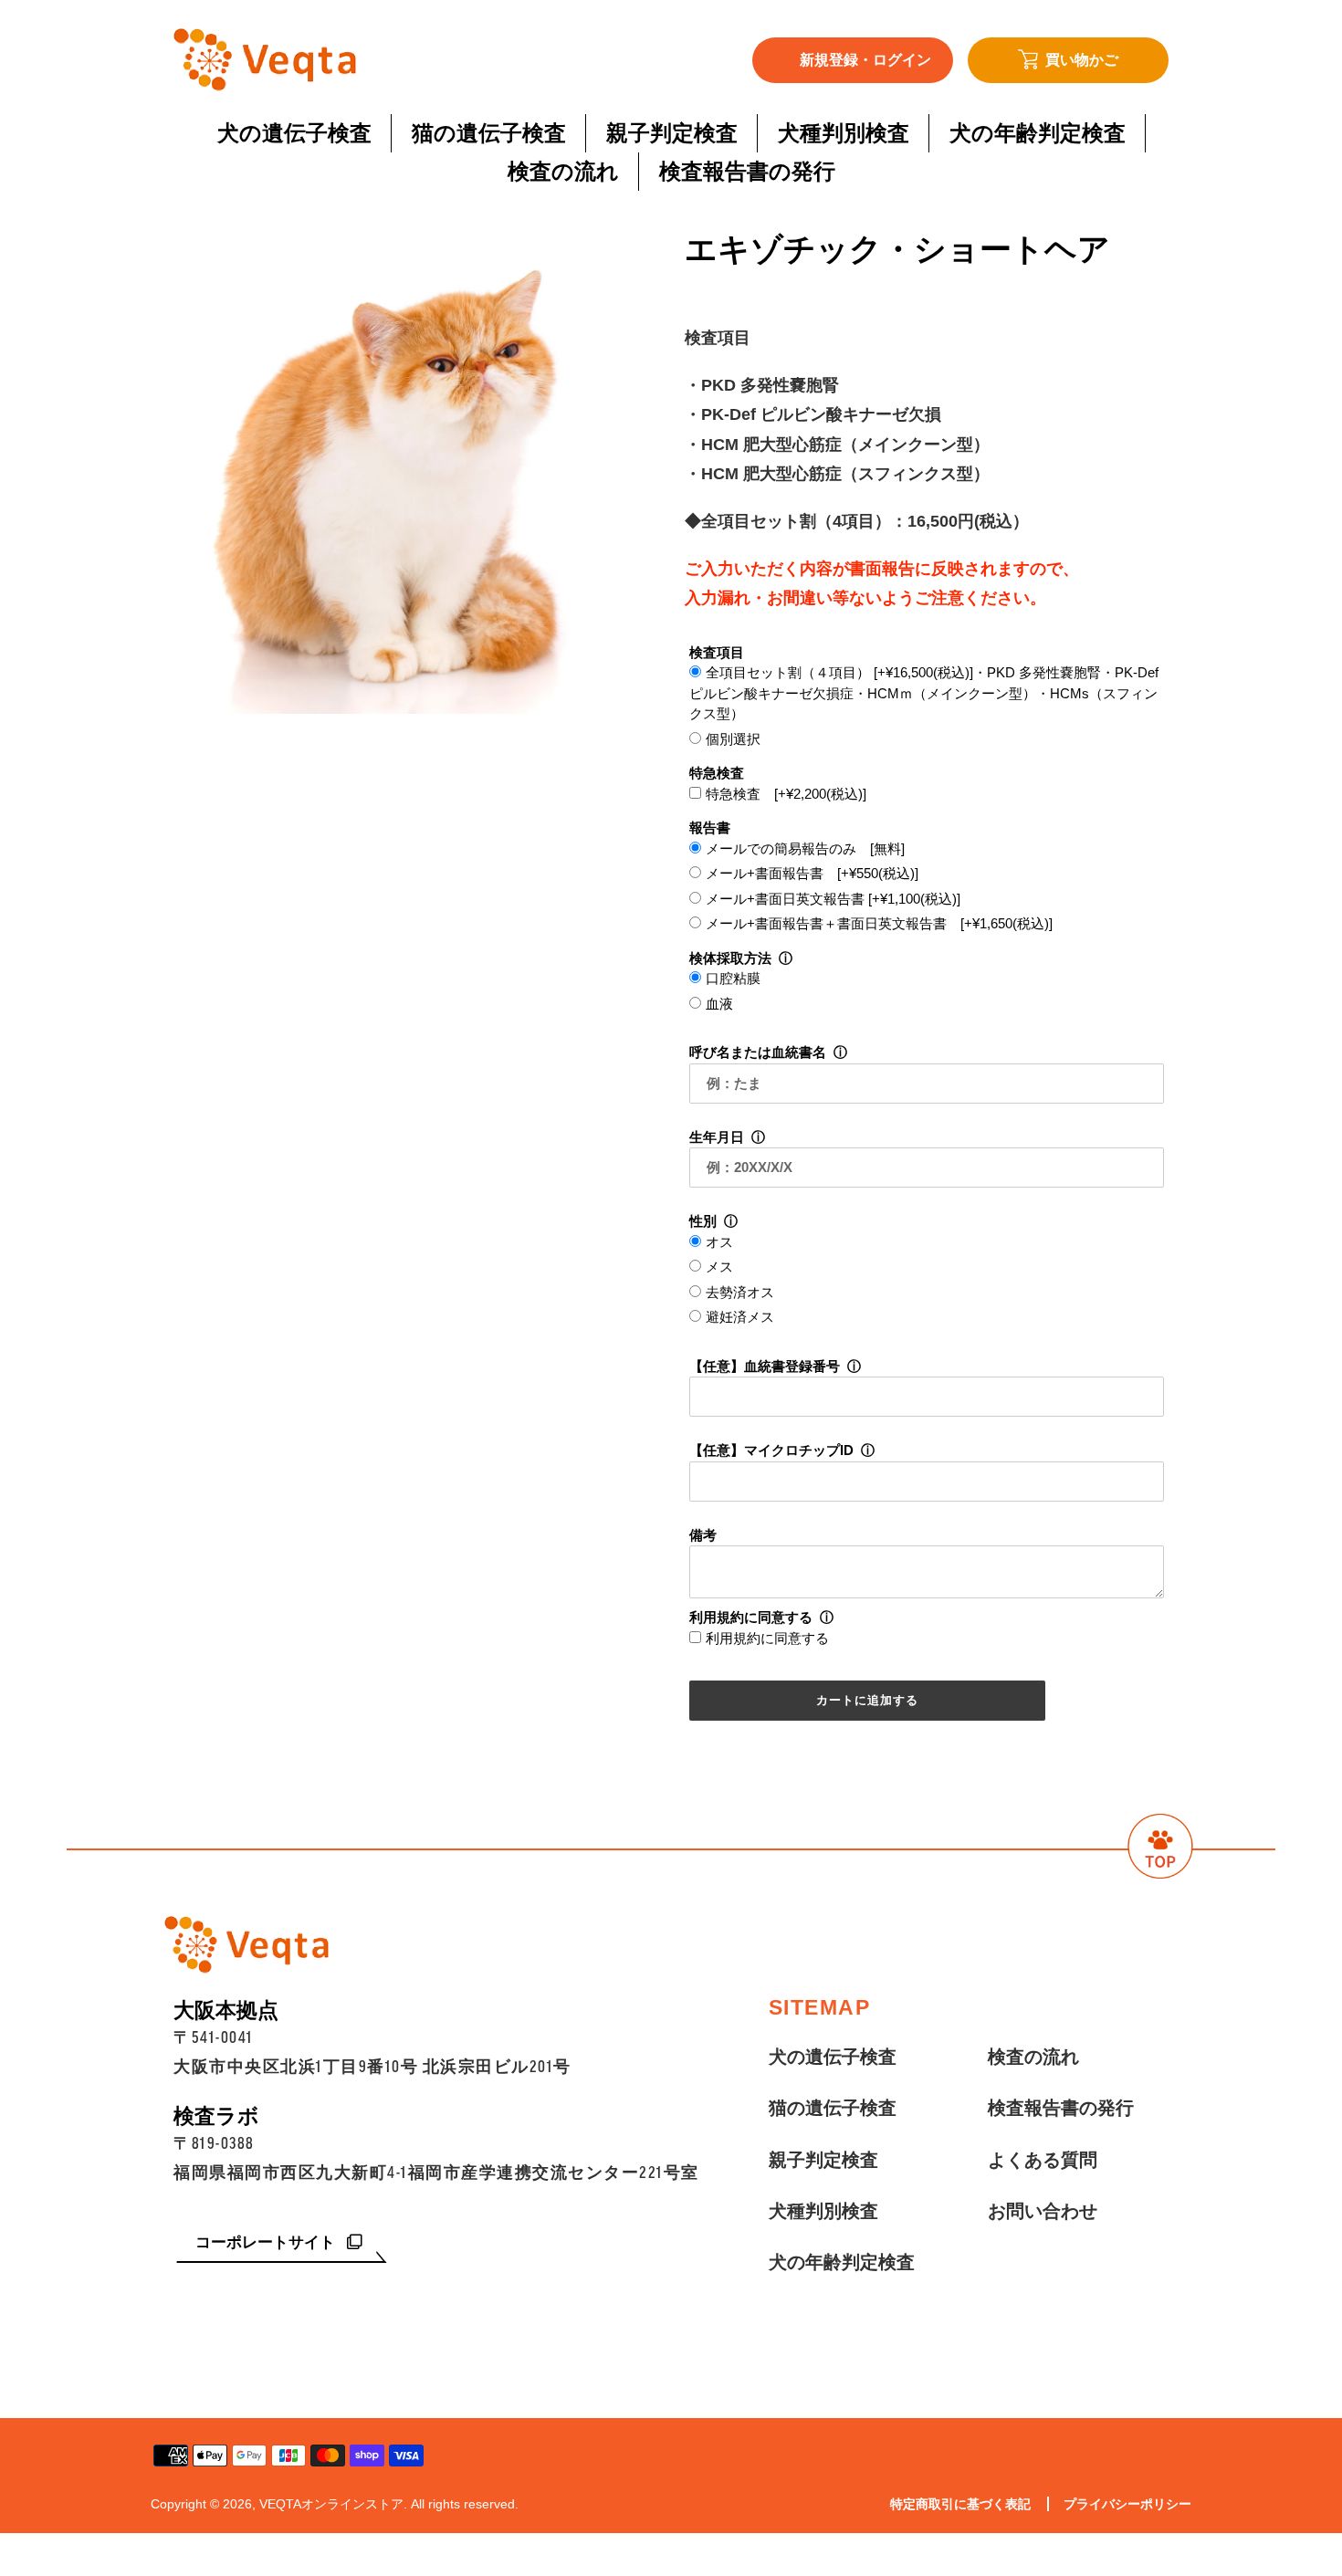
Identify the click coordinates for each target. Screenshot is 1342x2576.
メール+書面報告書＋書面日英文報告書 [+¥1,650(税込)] (879, 923)
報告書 (710, 827)
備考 (703, 1535)
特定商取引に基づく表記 (960, 2504)
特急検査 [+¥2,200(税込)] (786, 794)
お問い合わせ (1043, 2211)
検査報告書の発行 (1061, 2108)
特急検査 (717, 773)
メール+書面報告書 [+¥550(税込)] (812, 873)
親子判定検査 (823, 2160)
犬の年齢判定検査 (842, 2262)
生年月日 (717, 1137)
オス (719, 1242)
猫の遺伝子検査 (833, 2108)
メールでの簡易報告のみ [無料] (805, 848)
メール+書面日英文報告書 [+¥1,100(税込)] (833, 899)
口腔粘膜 (733, 978)
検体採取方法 (730, 958)
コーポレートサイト (267, 2242)
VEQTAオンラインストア (331, 2504)
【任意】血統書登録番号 (765, 1366)
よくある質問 (1043, 2160)
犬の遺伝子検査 (833, 2057)
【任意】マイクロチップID (771, 1450)
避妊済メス (740, 1317)
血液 (719, 1004)
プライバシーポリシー (1127, 2504)
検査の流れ (1033, 2057)
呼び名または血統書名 (758, 1052)
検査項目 (717, 652)
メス (719, 1267)
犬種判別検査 (823, 2211)
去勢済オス (740, 1292)
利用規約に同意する (751, 1617)
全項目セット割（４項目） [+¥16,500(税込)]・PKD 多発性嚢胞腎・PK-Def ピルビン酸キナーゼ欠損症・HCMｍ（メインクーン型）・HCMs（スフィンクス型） (924, 693)
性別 (703, 1221)
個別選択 (733, 739)
